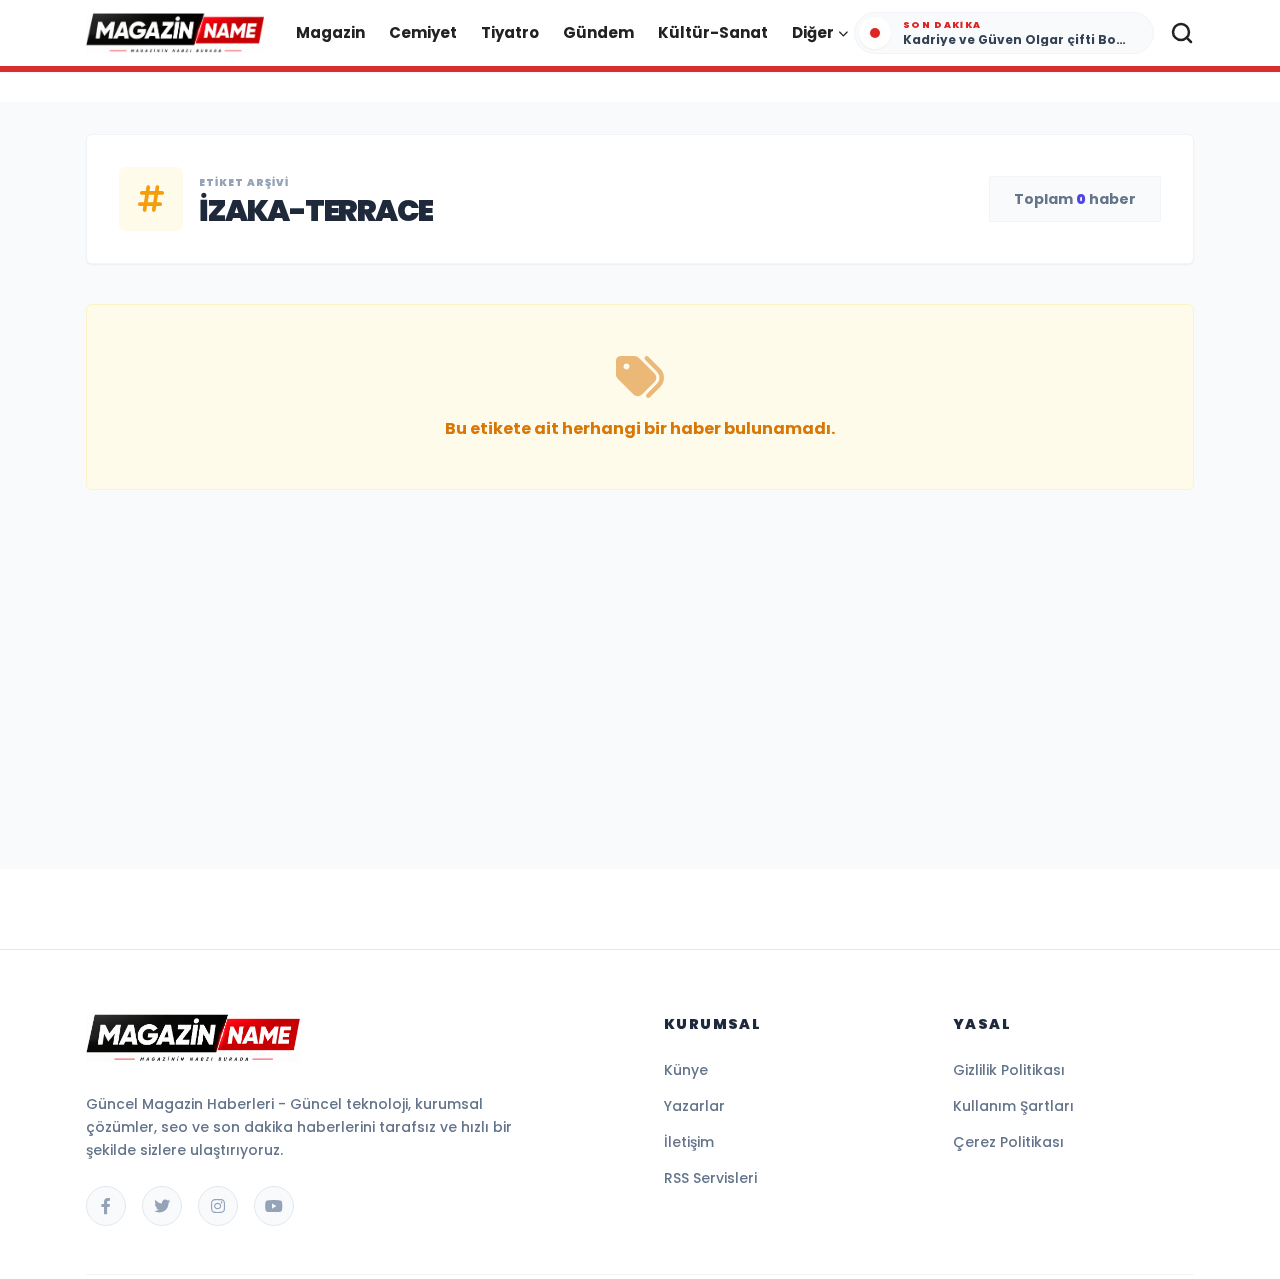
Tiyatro (510, 32)
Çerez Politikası (1008, 1142)
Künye (686, 1070)
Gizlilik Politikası (1009, 1070)
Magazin (330, 32)
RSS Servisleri (710, 1178)
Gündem (598, 32)
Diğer (813, 32)
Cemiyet (423, 32)
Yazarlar (694, 1106)
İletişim (689, 1142)
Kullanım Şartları (1013, 1106)
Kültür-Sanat (713, 32)
